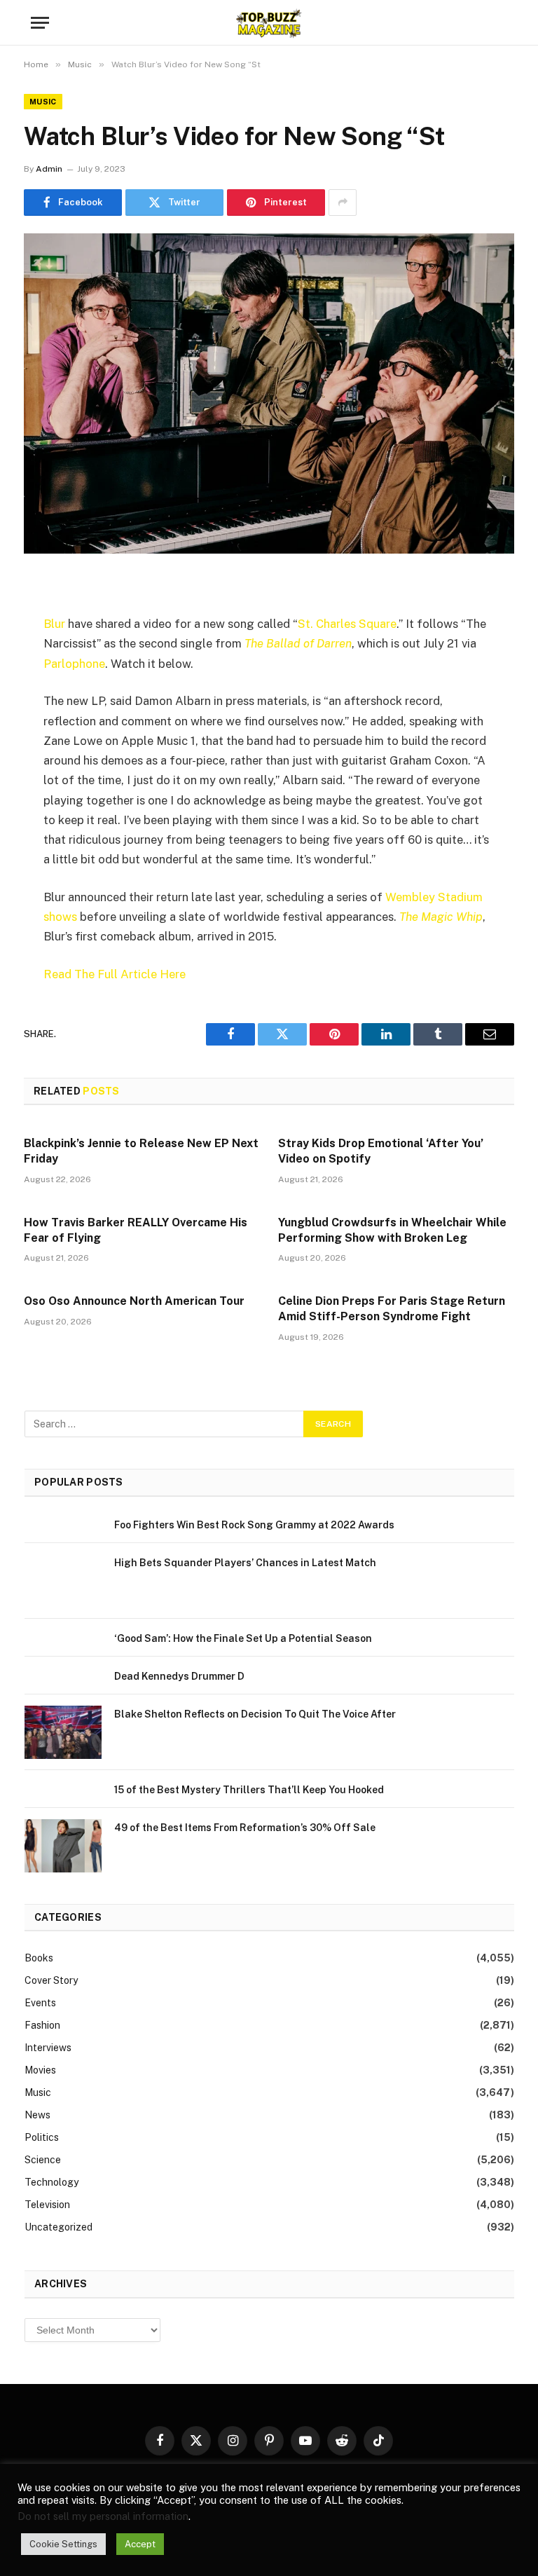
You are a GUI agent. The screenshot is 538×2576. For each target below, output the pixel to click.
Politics (42, 2137)
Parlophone (74, 664)
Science (43, 2160)
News (37, 2115)
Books (39, 1958)
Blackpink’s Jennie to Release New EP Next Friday (141, 1151)
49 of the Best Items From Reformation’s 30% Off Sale (245, 1828)
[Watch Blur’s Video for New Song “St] (269, 393)
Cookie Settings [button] (63, 2544)
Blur (54, 624)
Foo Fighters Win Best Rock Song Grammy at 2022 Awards (254, 1525)
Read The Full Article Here (115, 974)
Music (43, 102)
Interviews (48, 2048)
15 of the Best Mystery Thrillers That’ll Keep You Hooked (249, 1790)
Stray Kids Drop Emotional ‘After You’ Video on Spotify (381, 1151)
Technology (51, 2182)
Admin (49, 169)
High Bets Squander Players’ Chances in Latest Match (245, 1563)
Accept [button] (140, 2544)
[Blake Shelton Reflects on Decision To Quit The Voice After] (63, 1732)
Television (47, 2205)
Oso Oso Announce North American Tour (134, 1301)
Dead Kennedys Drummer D (179, 1676)
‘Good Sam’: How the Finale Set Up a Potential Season (243, 1638)
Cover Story (51, 1980)
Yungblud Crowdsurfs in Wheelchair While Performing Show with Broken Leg (392, 1230)
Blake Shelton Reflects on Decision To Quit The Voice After (255, 1714)
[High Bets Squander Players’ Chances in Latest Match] (63, 1581)
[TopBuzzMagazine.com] (269, 23)
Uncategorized (58, 2227)
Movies (40, 2070)
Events (40, 2003)
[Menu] (40, 23)
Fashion (42, 2025)
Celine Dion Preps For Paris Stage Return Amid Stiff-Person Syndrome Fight (392, 1309)
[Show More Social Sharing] (343, 203)
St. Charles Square (347, 624)
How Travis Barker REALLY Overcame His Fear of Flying (136, 1230)
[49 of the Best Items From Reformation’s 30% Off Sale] (63, 1846)
